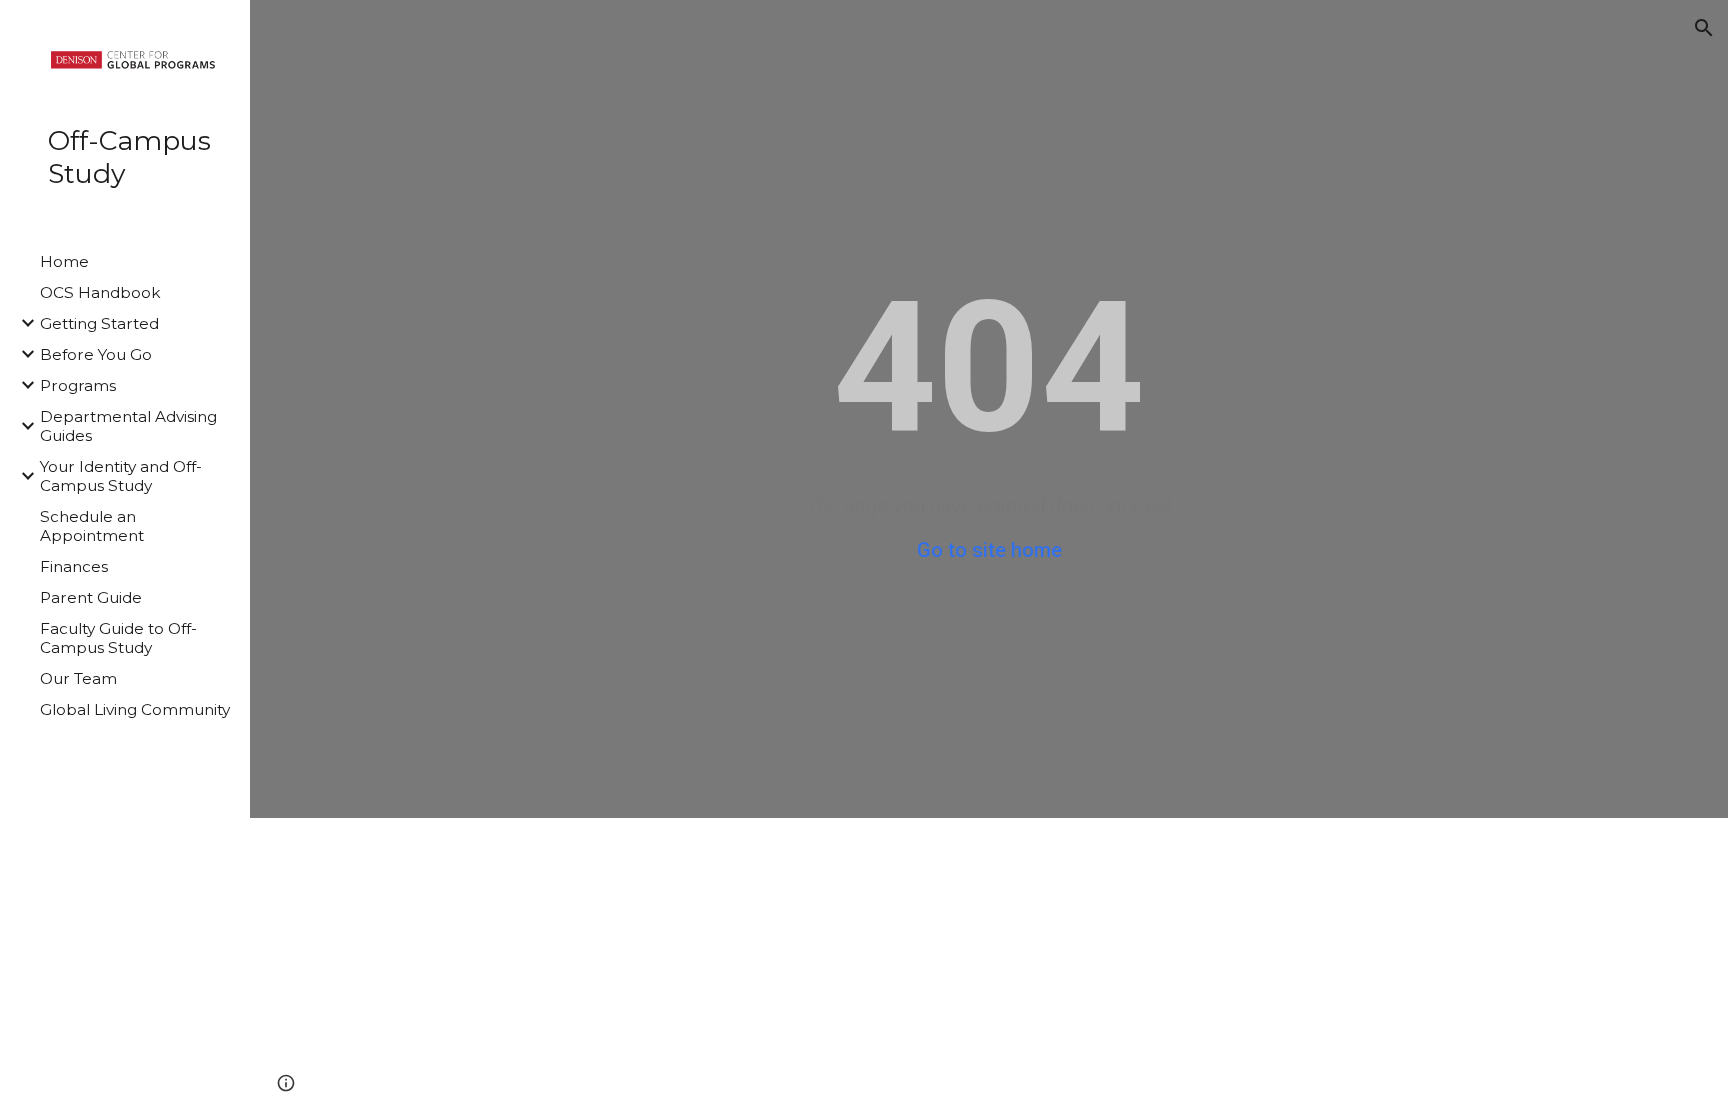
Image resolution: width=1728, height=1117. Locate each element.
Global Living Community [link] (135, 709)
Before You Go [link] (96, 354)
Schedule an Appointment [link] (92, 526)
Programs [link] (78, 385)
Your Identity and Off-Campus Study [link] (121, 476)
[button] (1704, 28)
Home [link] (64, 261)
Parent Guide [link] (91, 597)
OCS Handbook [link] (100, 292)
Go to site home (989, 550)
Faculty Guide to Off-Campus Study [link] (118, 638)
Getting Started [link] (99, 323)
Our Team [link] (78, 678)
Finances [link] (74, 566)
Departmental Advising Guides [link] (128, 426)
